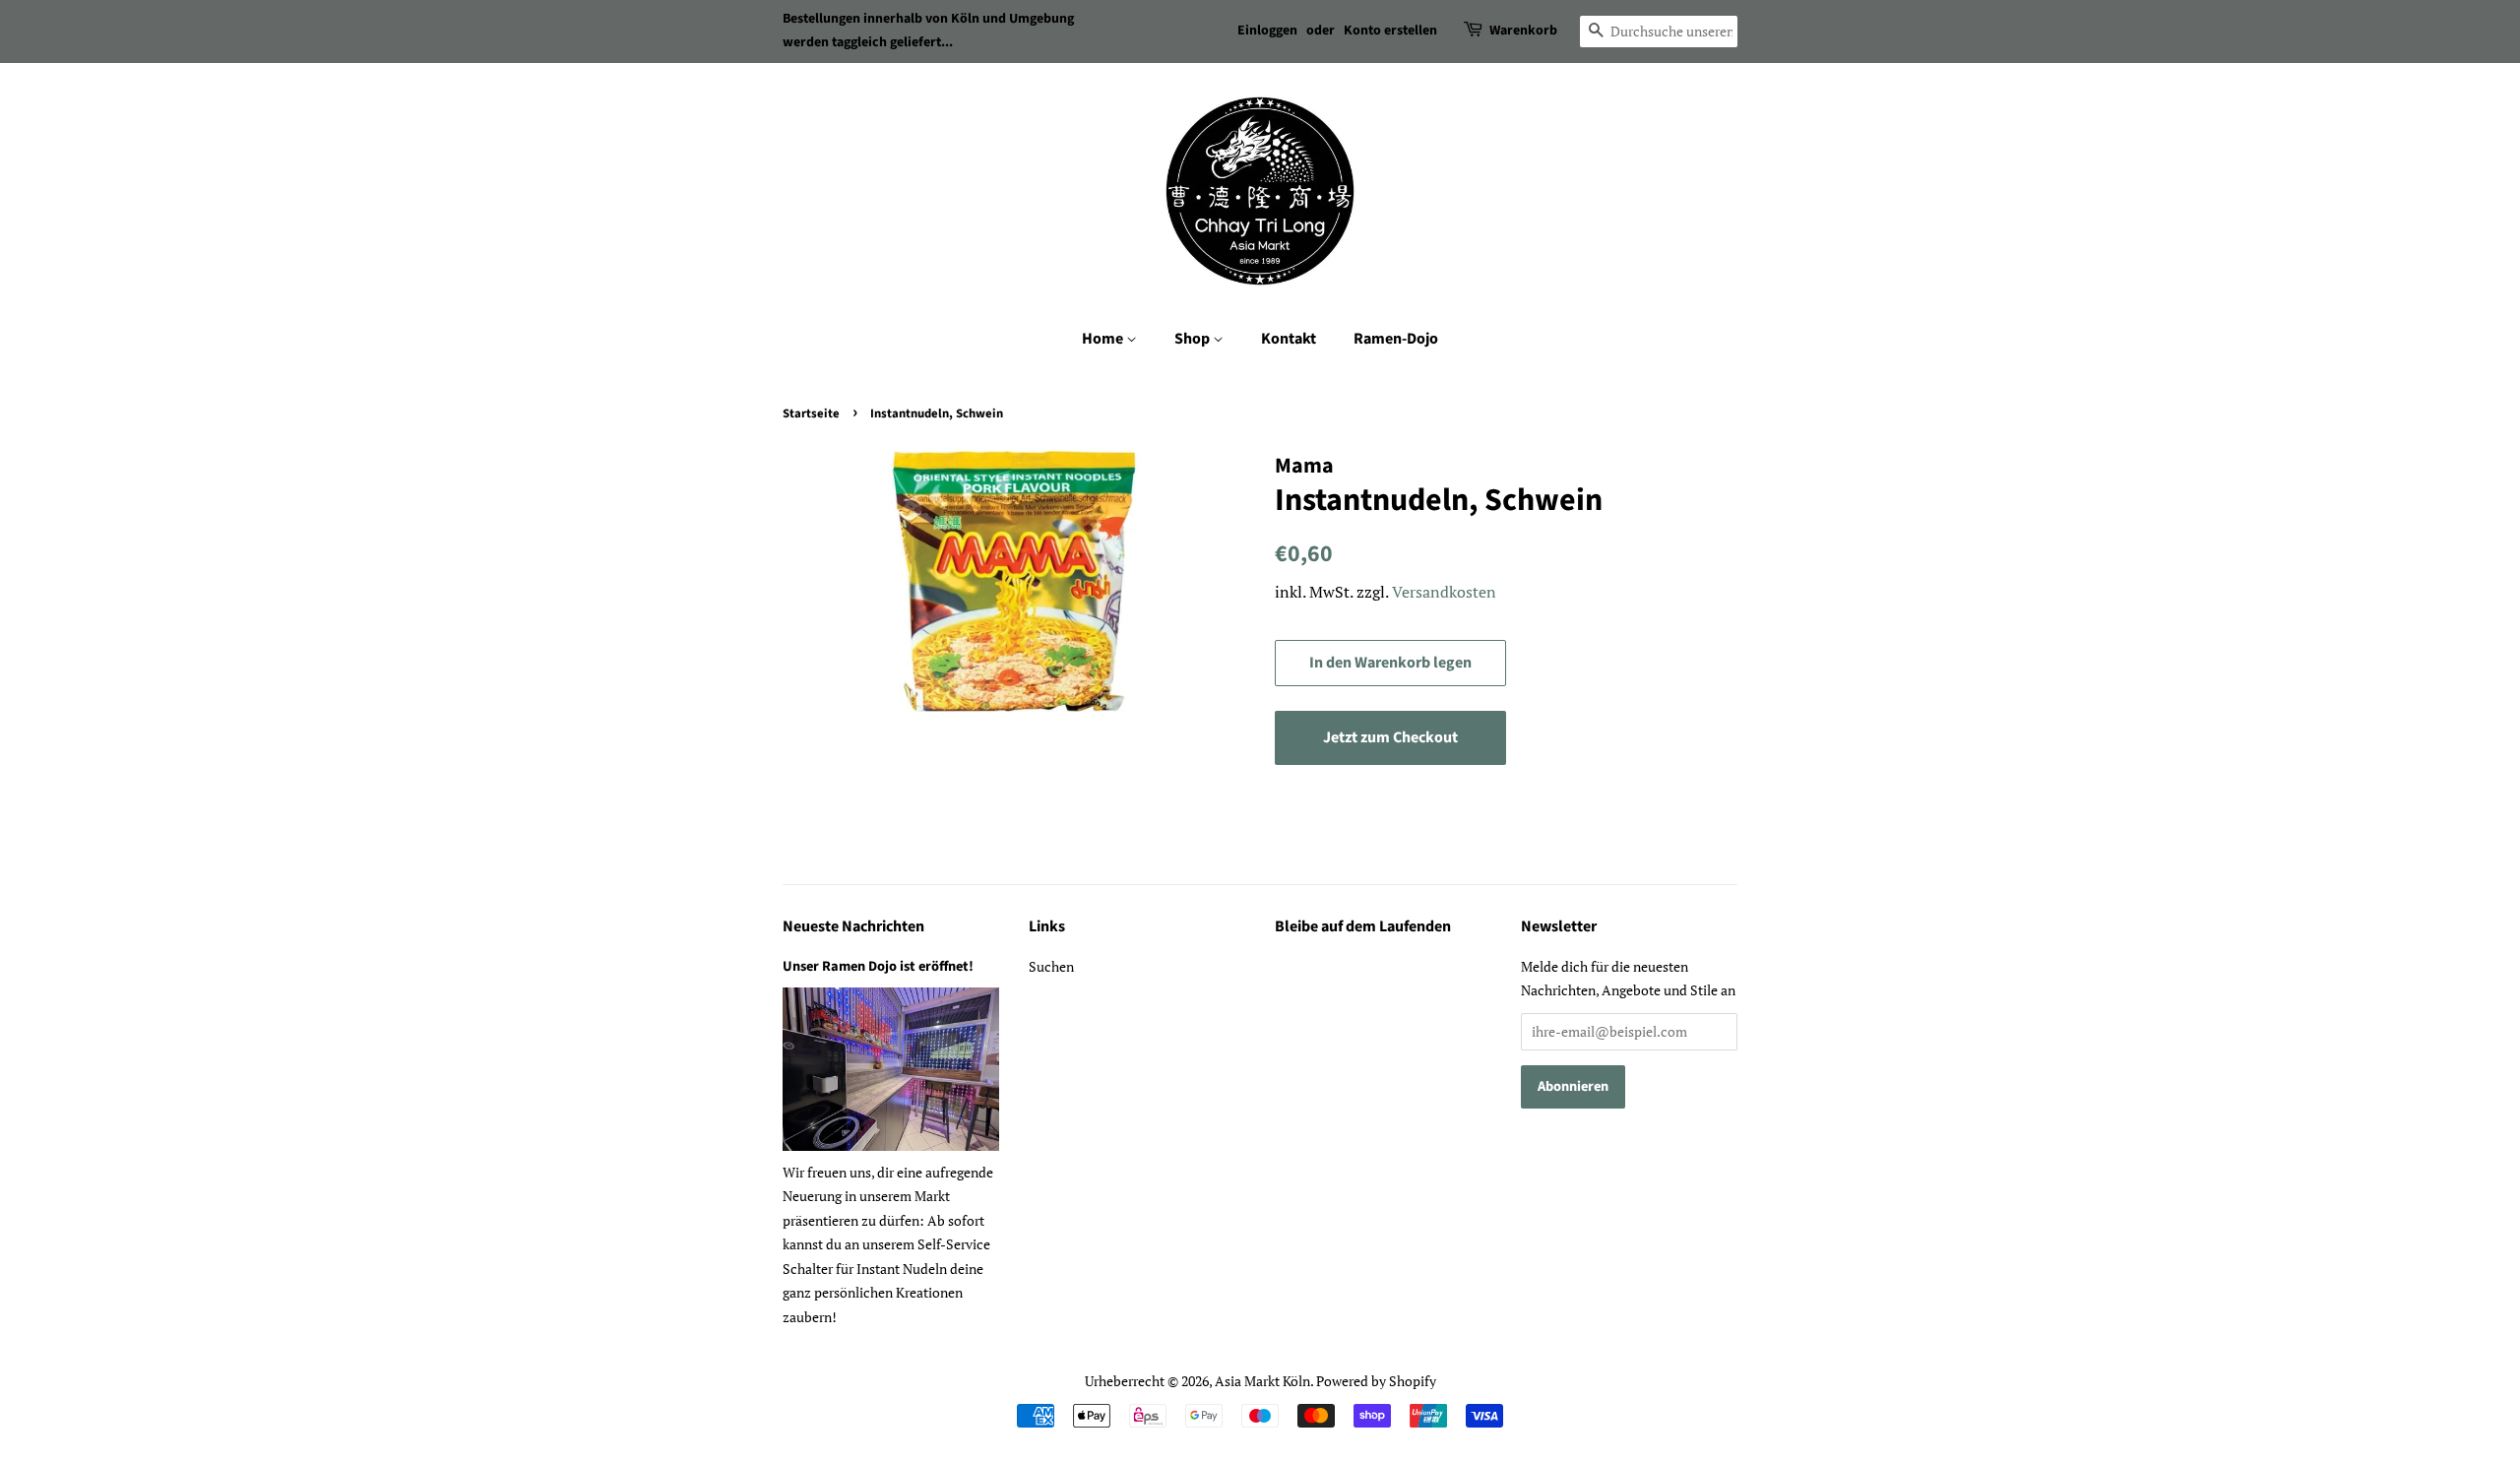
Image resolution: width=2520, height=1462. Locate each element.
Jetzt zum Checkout (1390, 737)
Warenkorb (1523, 31)
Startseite (811, 413)
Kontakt (1289, 339)
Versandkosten (1444, 592)
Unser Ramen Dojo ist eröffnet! (878, 966)
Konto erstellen (1390, 31)
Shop (1194, 339)
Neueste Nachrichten (853, 926)
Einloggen (1267, 31)
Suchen (1051, 966)
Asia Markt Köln (1262, 1381)
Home (1104, 339)
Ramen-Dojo (1396, 339)
